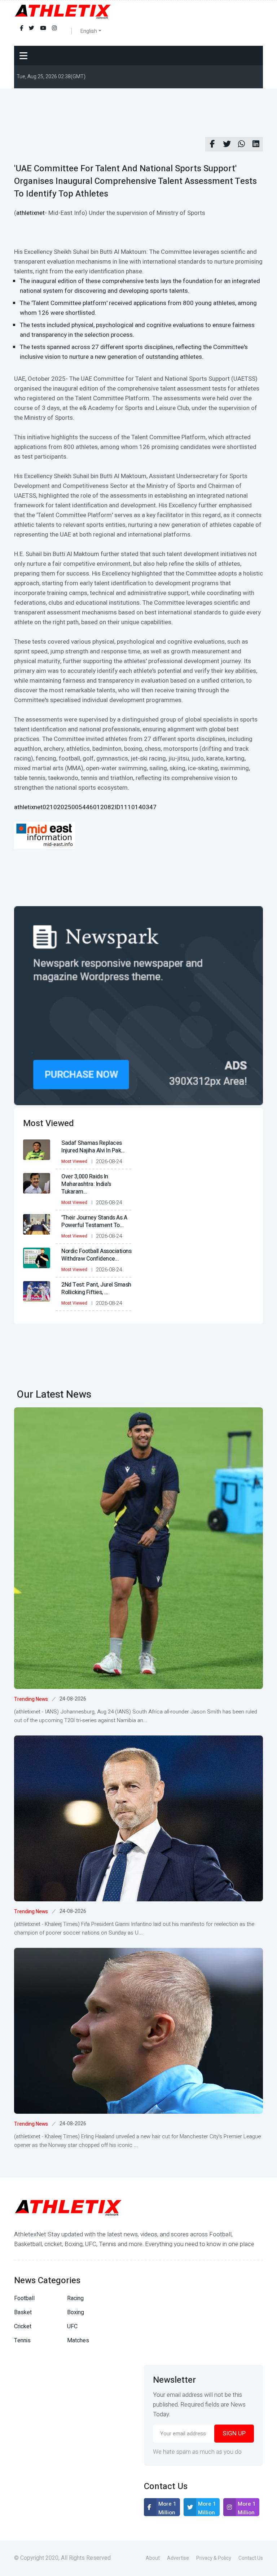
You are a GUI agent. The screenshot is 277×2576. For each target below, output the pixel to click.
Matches (78, 2341)
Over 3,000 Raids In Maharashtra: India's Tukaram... (86, 1184)
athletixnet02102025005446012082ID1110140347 (85, 807)
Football (24, 2298)
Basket (23, 2312)
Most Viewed (74, 1161)
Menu (25, 56)
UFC (72, 2326)
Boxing (76, 2312)
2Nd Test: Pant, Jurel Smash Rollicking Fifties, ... (96, 1289)
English (89, 31)
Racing (75, 2298)
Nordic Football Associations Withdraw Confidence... (96, 1255)
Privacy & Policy (214, 2558)
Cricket (23, 2326)
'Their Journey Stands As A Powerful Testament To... (94, 1221)
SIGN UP (234, 2433)
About (153, 2558)
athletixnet (30, 213)
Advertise (178, 2558)
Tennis (22, 2341)
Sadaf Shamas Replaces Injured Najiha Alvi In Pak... (93, 1147)
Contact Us (251, 2558)
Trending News (31, 1699)
